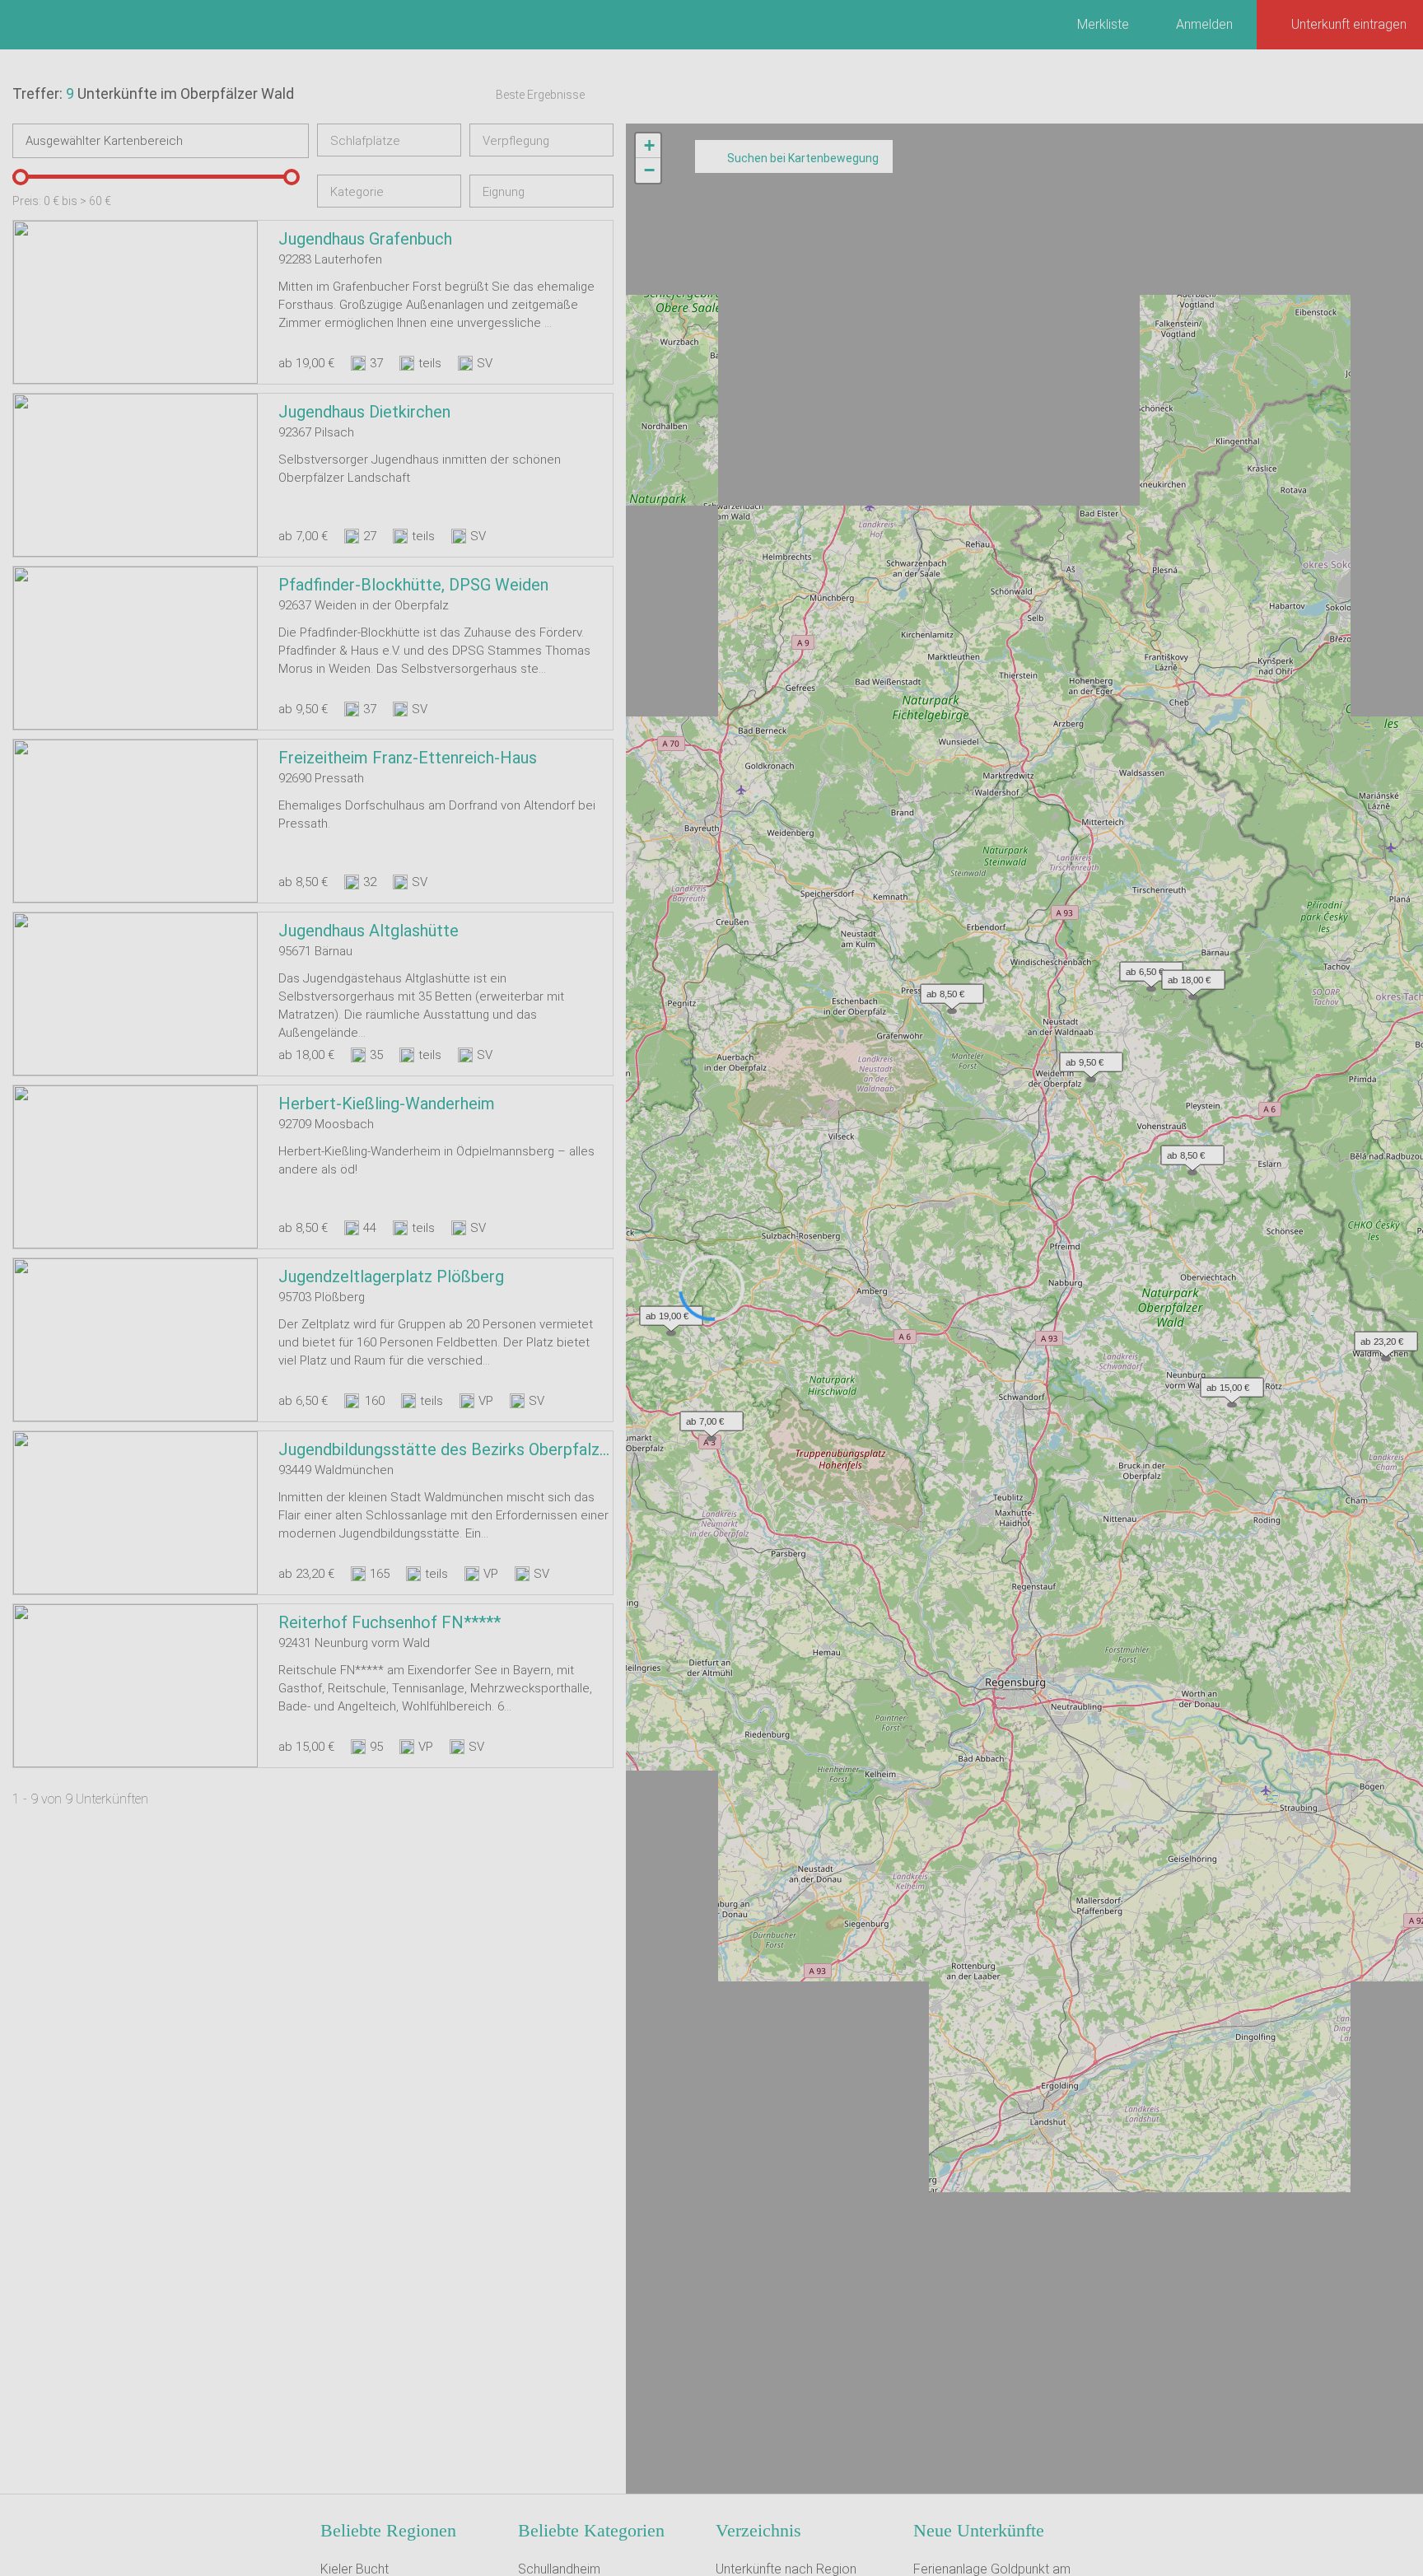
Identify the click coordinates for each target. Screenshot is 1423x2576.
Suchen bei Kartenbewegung (803, 158)
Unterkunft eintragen (1349, 24)
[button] (667, 1312)
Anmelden (1204, 24)
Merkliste (1103, 24)
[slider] (21, 177)
